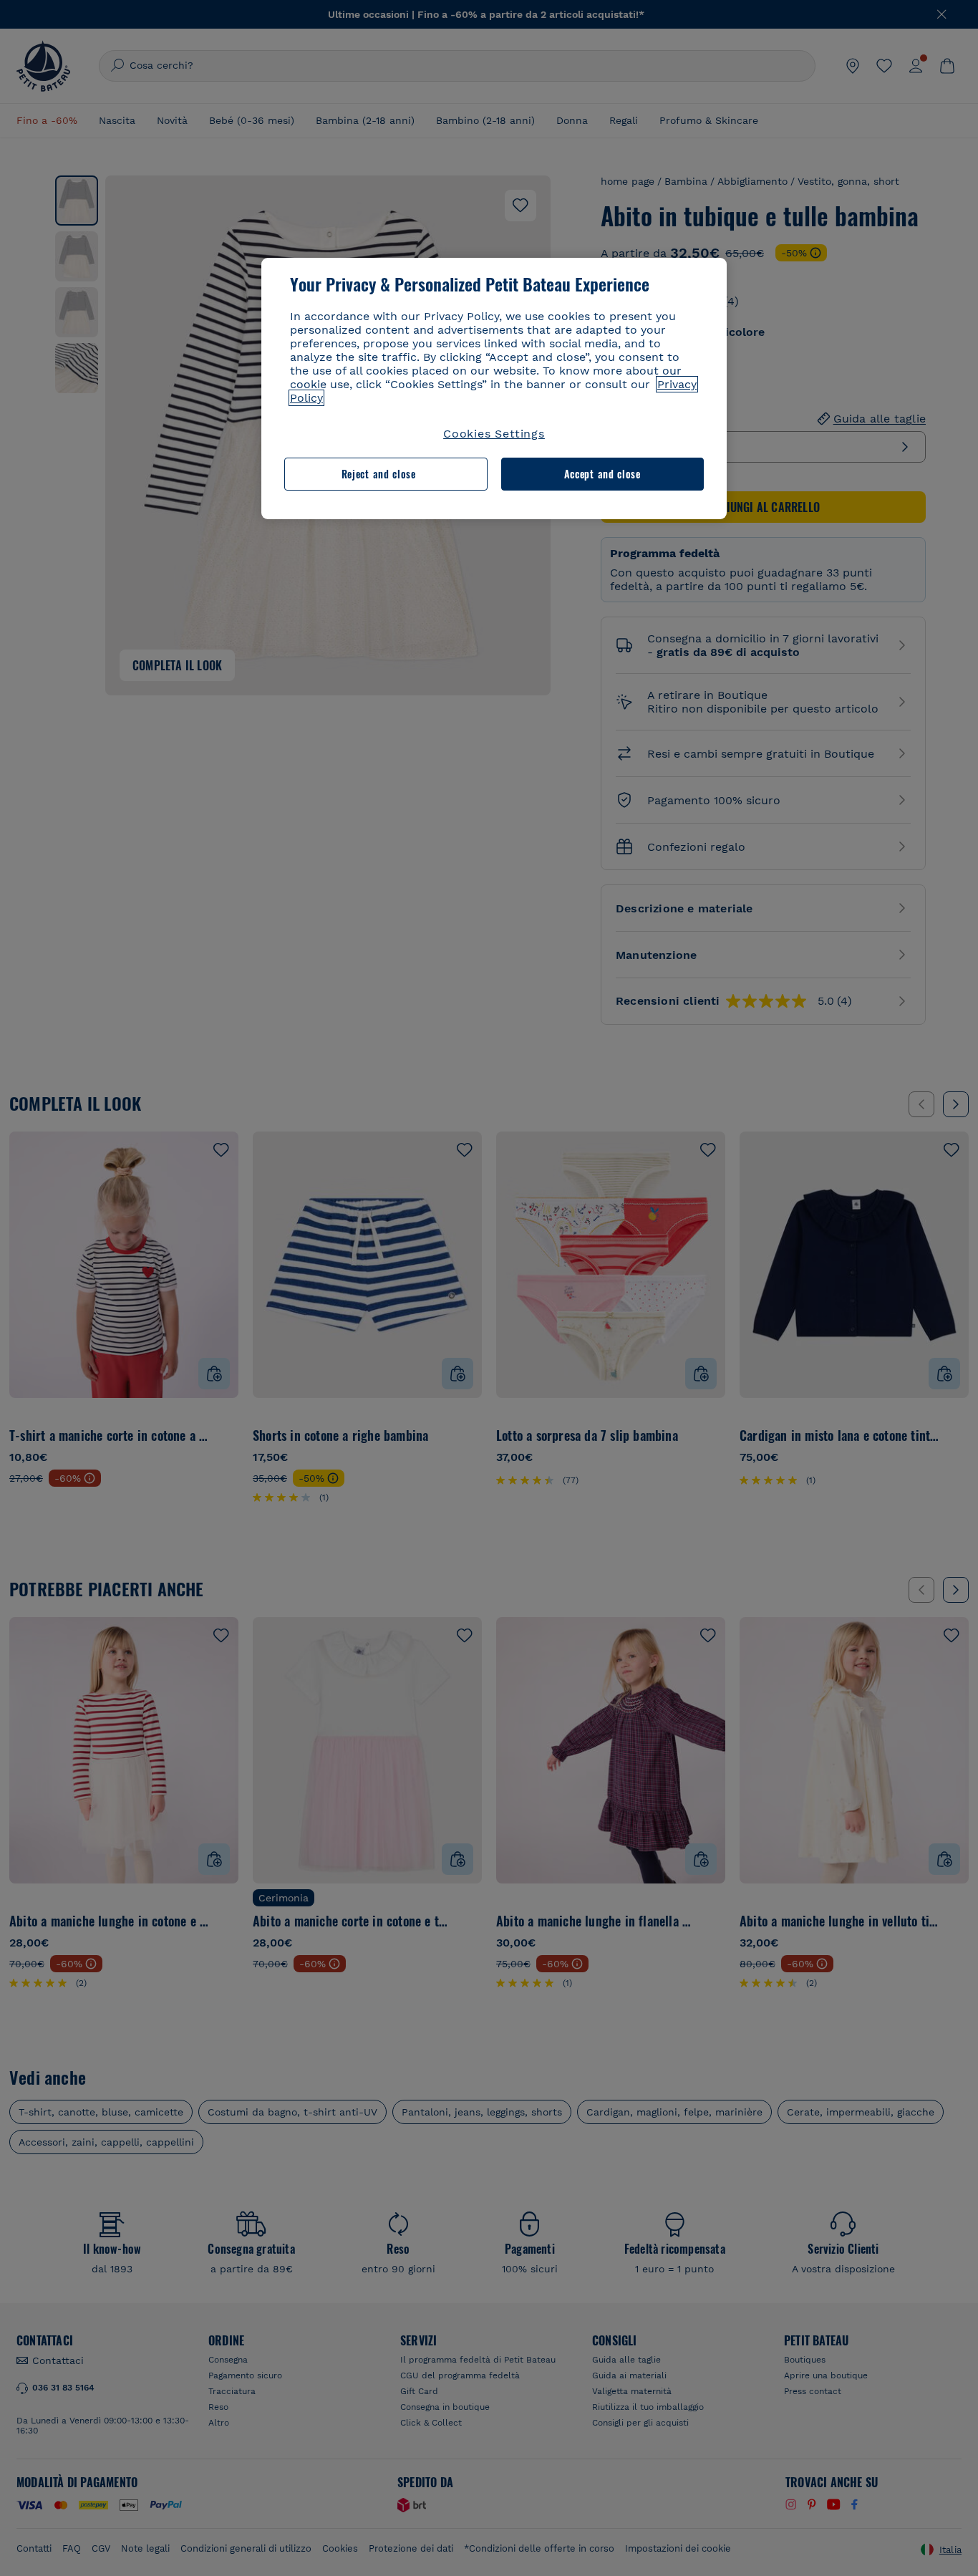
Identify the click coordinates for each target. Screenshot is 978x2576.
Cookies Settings (494, 434)
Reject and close (379, 474)
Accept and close (602, 474)
